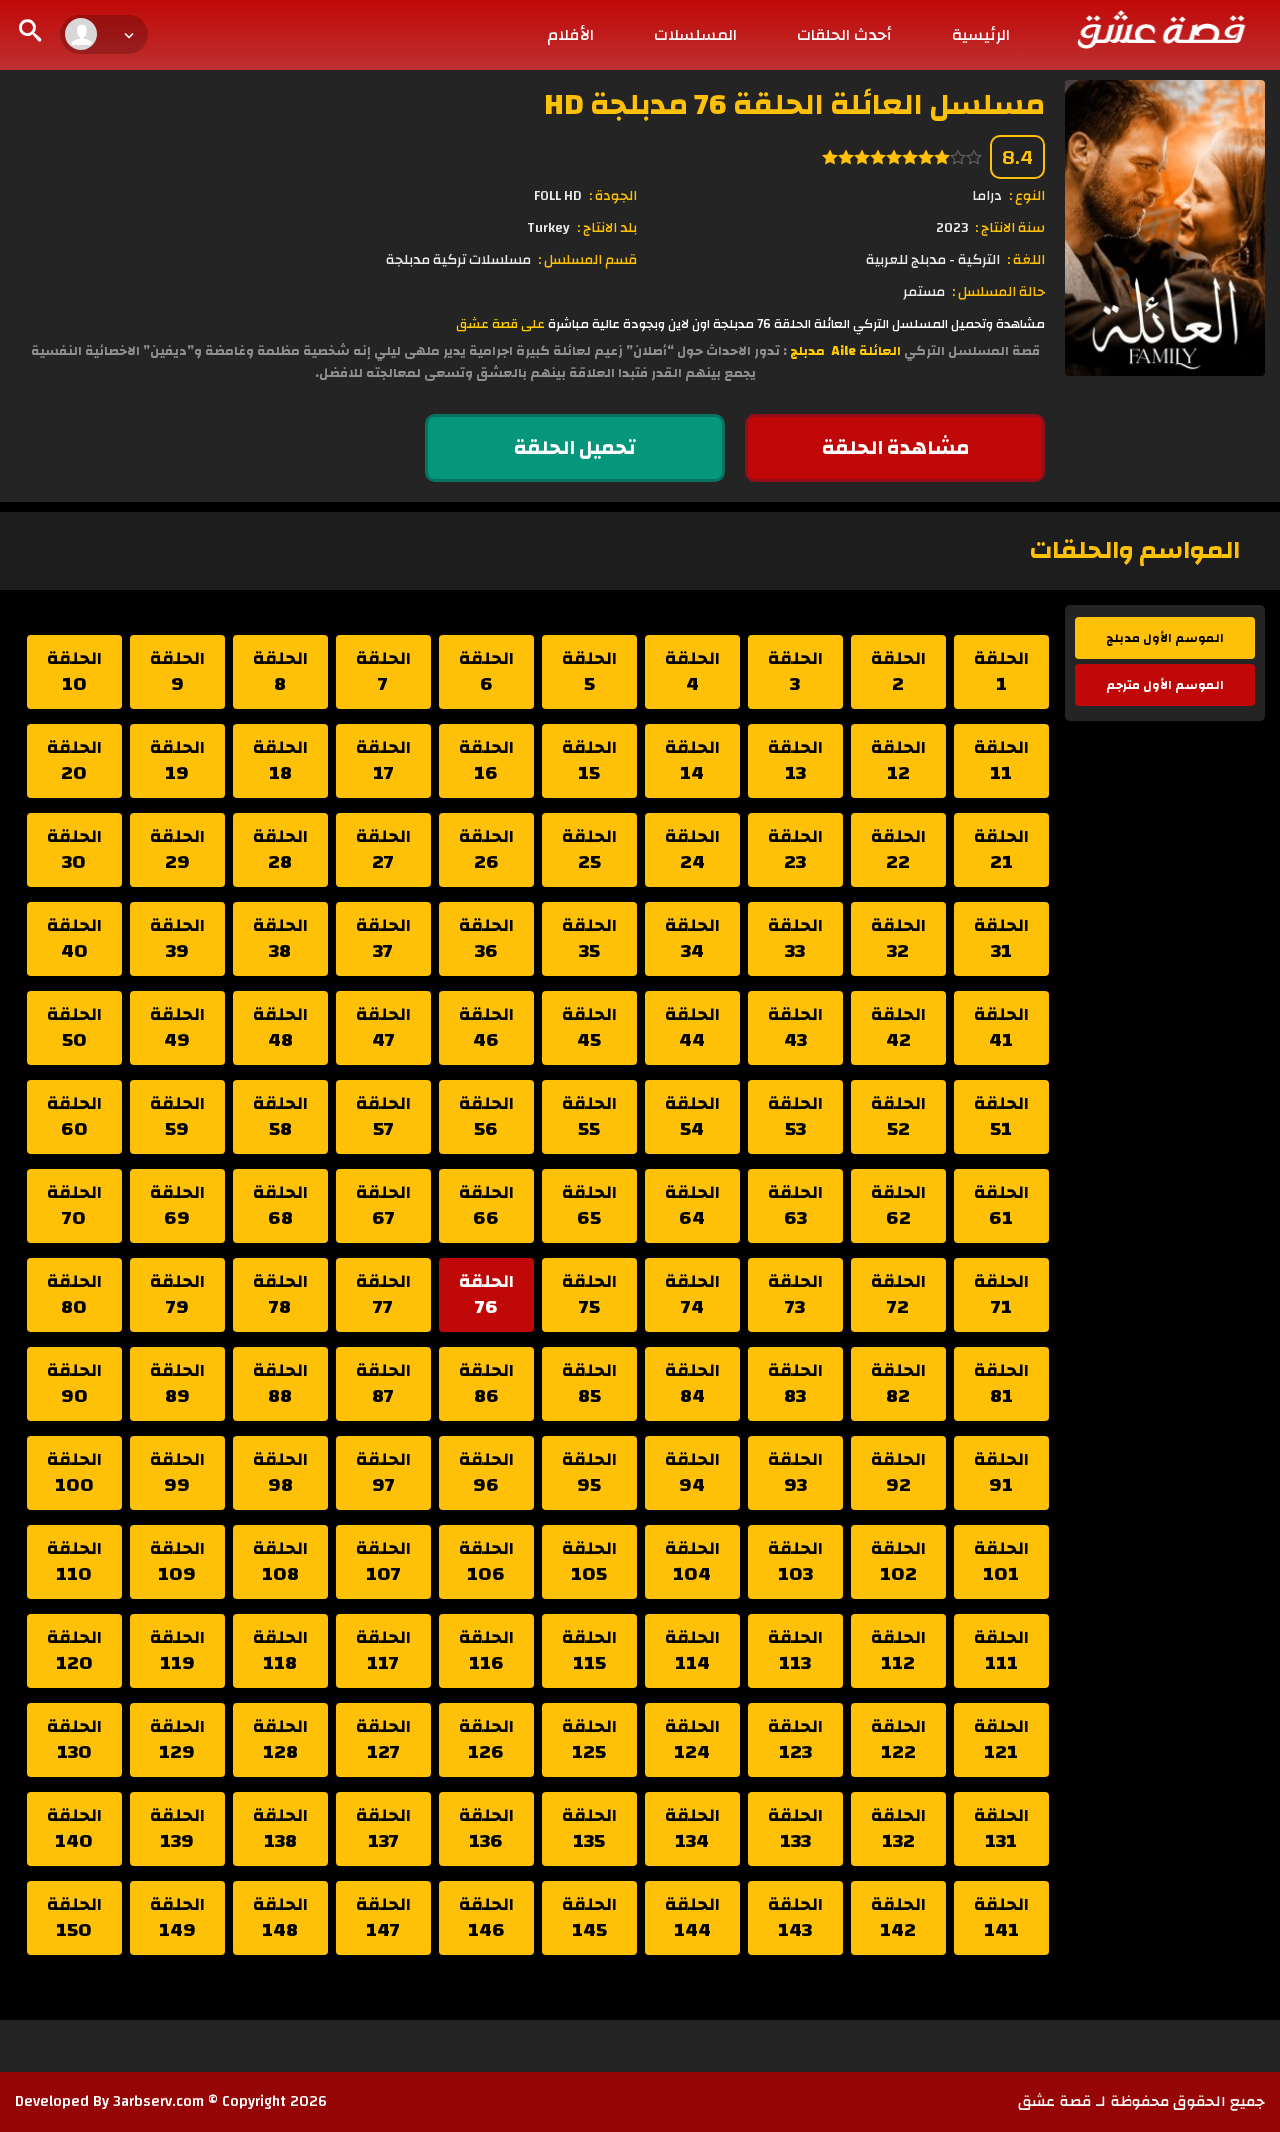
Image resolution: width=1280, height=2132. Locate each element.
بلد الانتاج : (607, 228)
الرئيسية (981, 35)
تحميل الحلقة (575, 447)
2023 (952, 228)
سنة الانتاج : (1010, 228)
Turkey (548, 228)
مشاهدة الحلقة (895, 447)
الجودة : (613, 196)
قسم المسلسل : (587, 260)
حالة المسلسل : (998, 292)
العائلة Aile (864, 351)
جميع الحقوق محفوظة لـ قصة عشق (1141, 2101)
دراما (987, 196)
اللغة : (1026, 260)
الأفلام (570, 35)
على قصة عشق (500, 324)
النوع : (1027, 196)
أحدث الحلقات (844, 35)
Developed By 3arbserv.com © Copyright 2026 (171, 2101)
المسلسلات (695, 35)
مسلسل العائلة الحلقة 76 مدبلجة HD (794, 104)
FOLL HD (558, 196)
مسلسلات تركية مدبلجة (458, 260)
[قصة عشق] (1160, 29)
